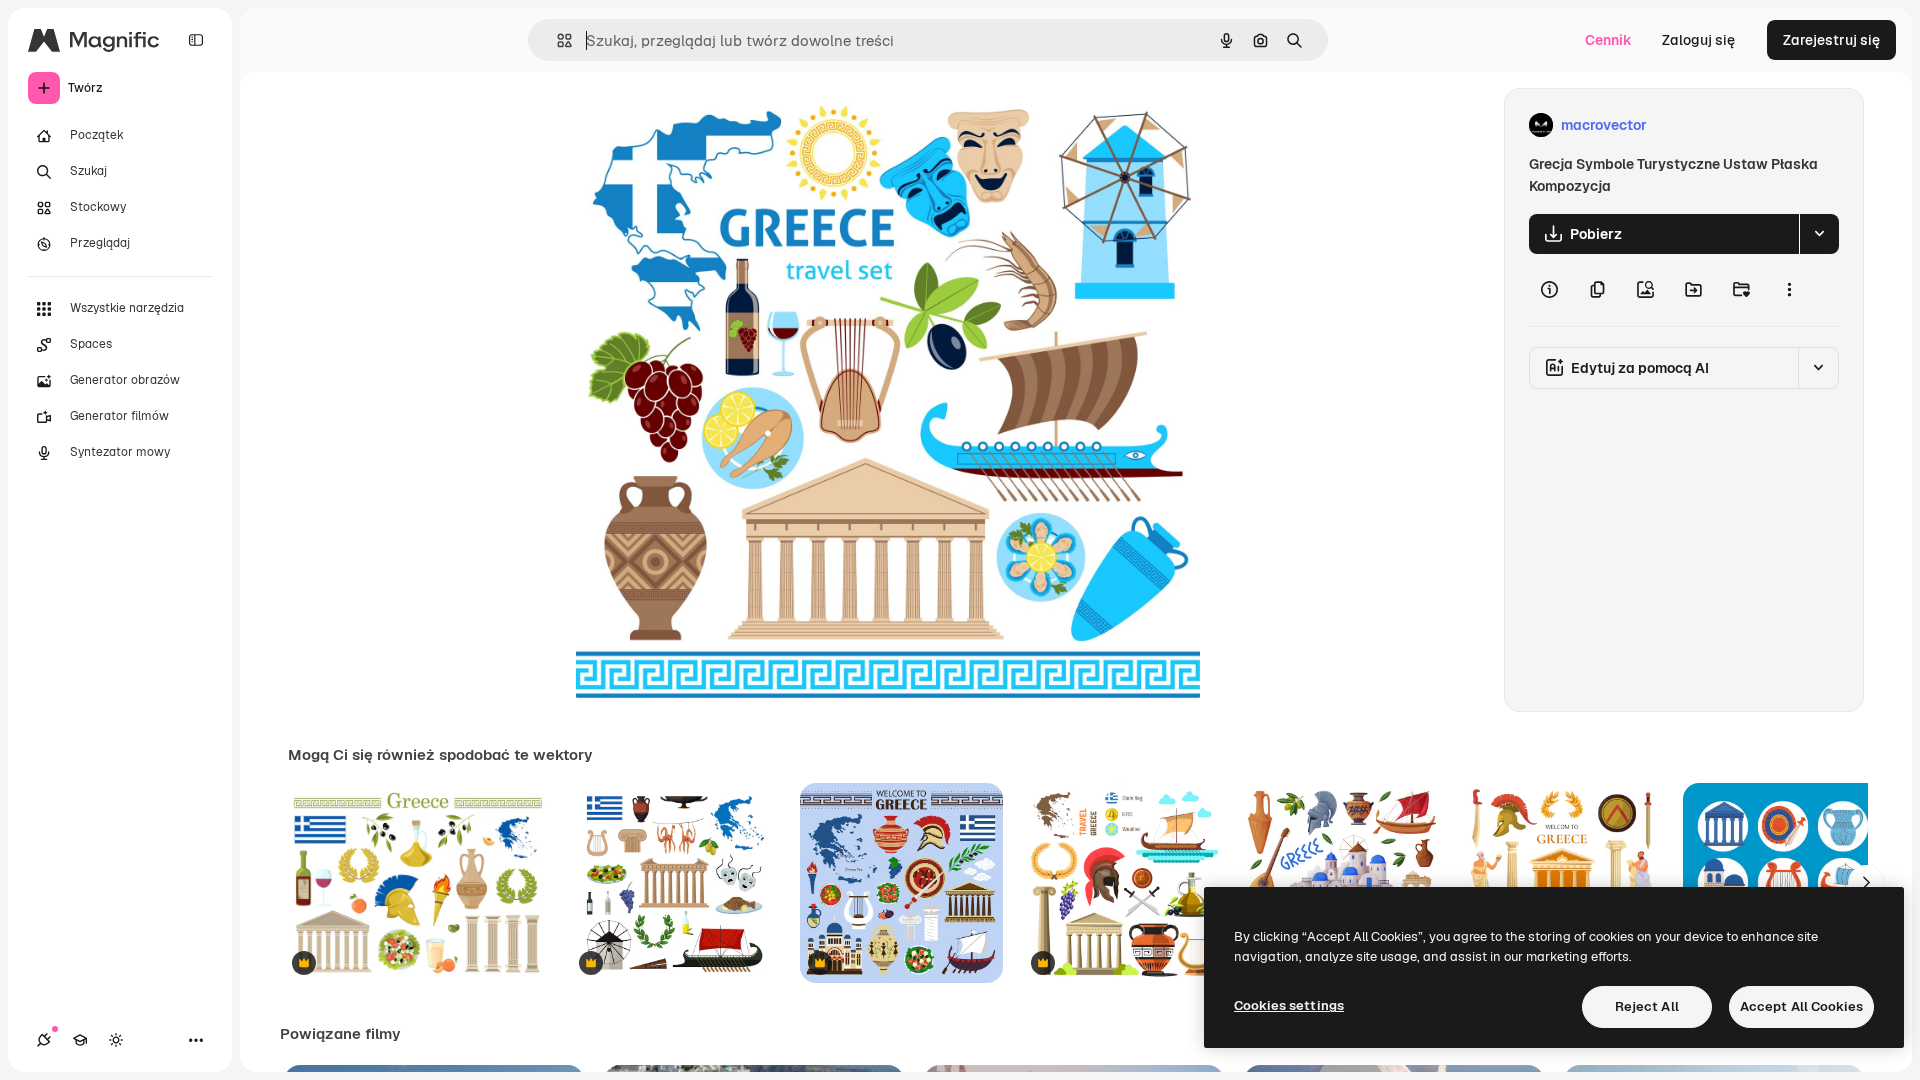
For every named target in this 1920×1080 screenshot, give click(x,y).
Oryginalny (714, 125)
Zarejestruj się (1831, 40)
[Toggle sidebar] (196, 40)
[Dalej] (1866, 883)
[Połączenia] (44, 1040)
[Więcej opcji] (1789, 290)
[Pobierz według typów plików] (1819, 234)
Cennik (1608, 40)
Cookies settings (1289, 1005)
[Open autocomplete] (556, 40)
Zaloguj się (1698, 40)
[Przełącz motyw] (116, 1040)
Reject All (1647, 1006)
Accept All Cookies (1801, 1006)
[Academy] (80, 1040)
